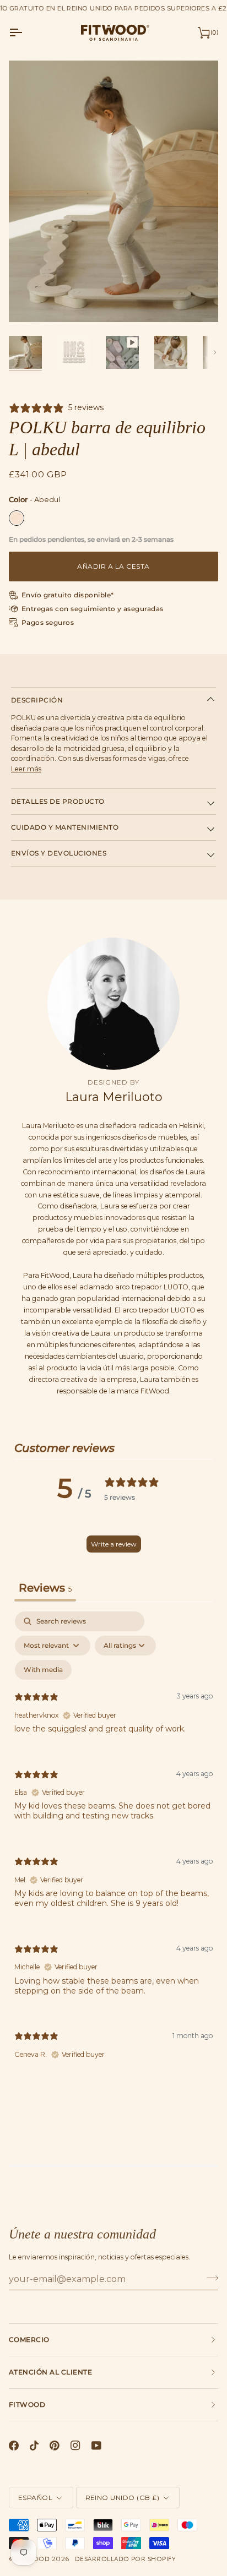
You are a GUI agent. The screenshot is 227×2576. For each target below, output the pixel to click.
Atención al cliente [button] (50, 2372)
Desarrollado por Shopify (126, 2559)
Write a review (114, 1544)
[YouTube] (96, 2446)
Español (35, 2498)
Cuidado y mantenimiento (65, 827)
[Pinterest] (55, 2446)
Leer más (26, 769)
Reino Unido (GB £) (123, 2498)
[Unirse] (209, 2278)
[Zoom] (29, 301)
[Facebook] (14, 2446)
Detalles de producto (58, 801)
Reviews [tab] (45, 1588)
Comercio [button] (29, 2340)
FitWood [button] (27, 2405)
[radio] (17, 518)
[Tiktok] (34, 2446)
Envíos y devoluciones (59, 853)
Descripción (37, 700)
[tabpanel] (113, 1845)
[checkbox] (43, 1670)
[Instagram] (75, 2446)
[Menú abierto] (25, 32)
